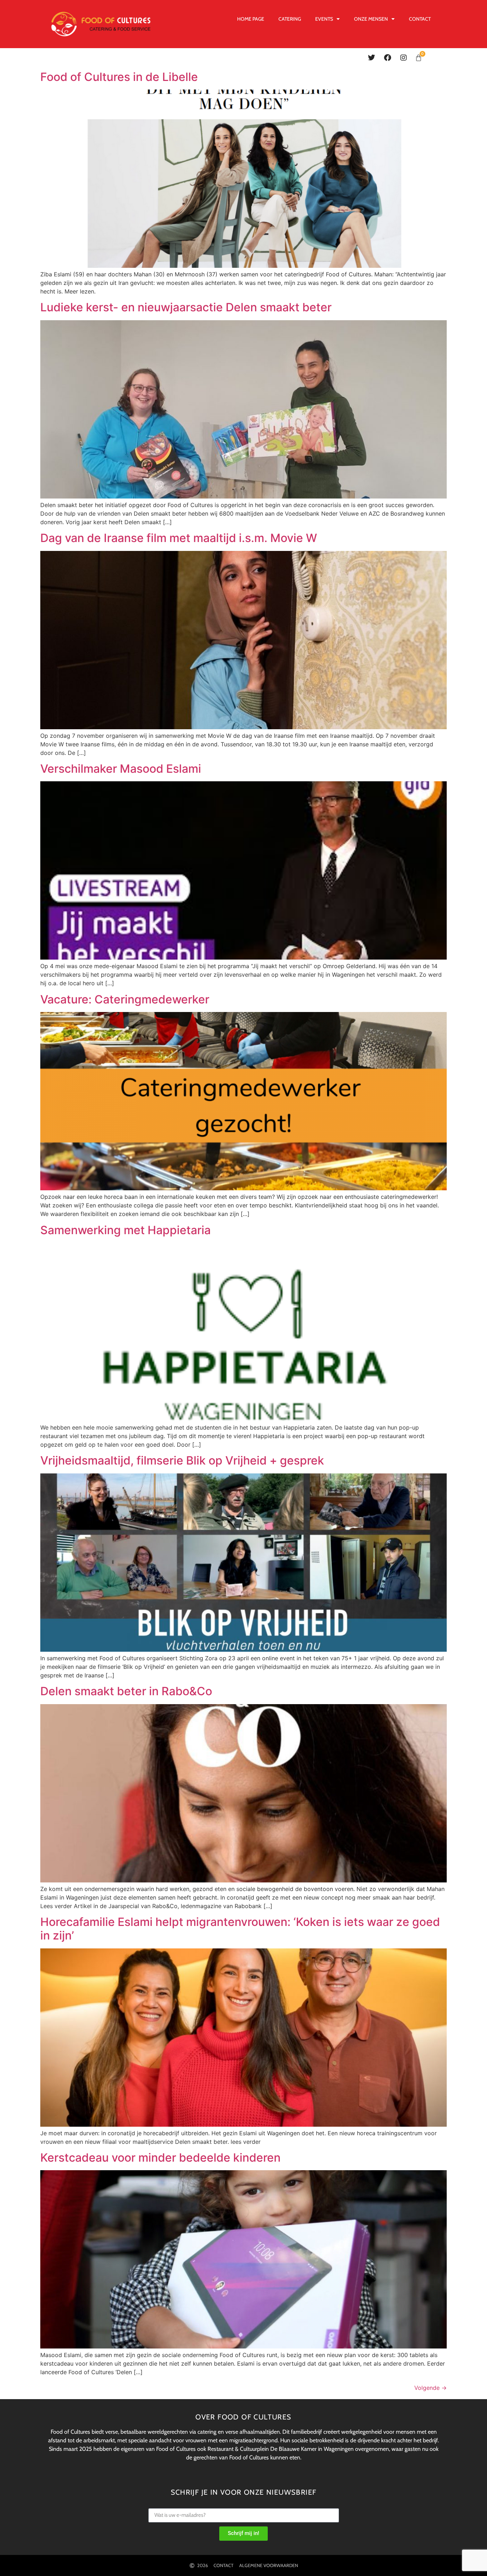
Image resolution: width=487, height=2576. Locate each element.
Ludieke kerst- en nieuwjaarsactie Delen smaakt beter (186, 307)
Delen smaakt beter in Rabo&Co (126, 1691)
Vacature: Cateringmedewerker (125, 999)
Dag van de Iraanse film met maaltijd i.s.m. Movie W (179, 538)
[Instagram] (404, 58)
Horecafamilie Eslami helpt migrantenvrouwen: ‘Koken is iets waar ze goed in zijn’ (240, 1929)
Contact (420, 19)
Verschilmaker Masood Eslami (121, 769)
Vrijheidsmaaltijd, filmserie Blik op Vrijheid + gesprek (182, 1460)
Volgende (430, 2388)
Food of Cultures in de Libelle (119, 77)
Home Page (251, 19)
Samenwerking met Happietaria (125, 1230)
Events (324, 19)
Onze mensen (371, 19)
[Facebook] (388, 58)
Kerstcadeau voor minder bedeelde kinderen (160, 2158)
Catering (290, 19)
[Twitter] (371, 58)
